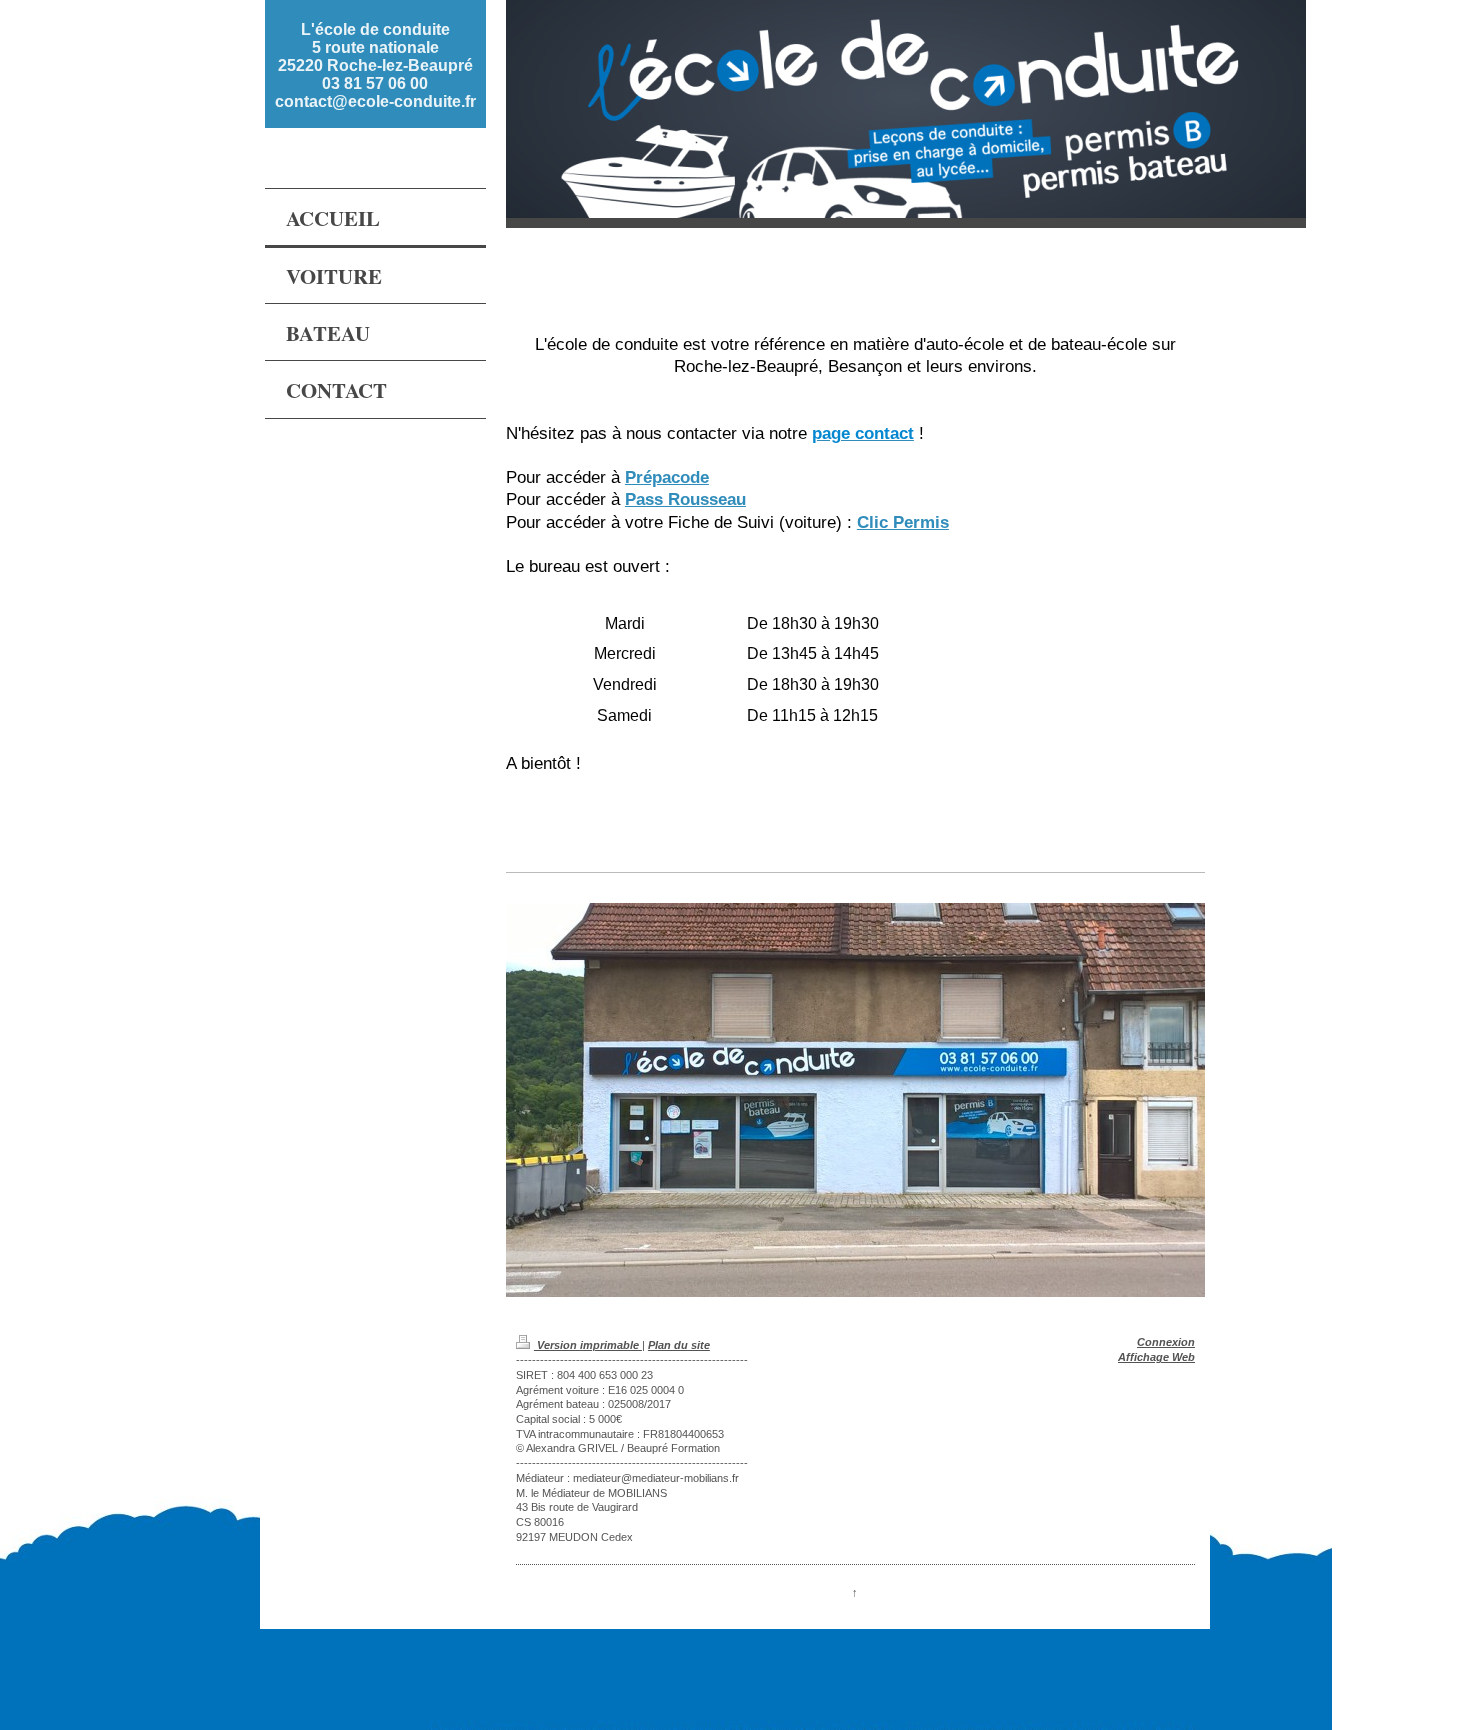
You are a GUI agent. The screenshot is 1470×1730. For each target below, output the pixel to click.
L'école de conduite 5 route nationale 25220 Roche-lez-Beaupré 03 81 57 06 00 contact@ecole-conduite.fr (375, 65)
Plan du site (679, 1345)
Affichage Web (1156, 1357)
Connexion (1166, 1342)
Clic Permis (903, 522)
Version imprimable (588, 1345)
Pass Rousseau (685, 499)
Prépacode (667, 477)
